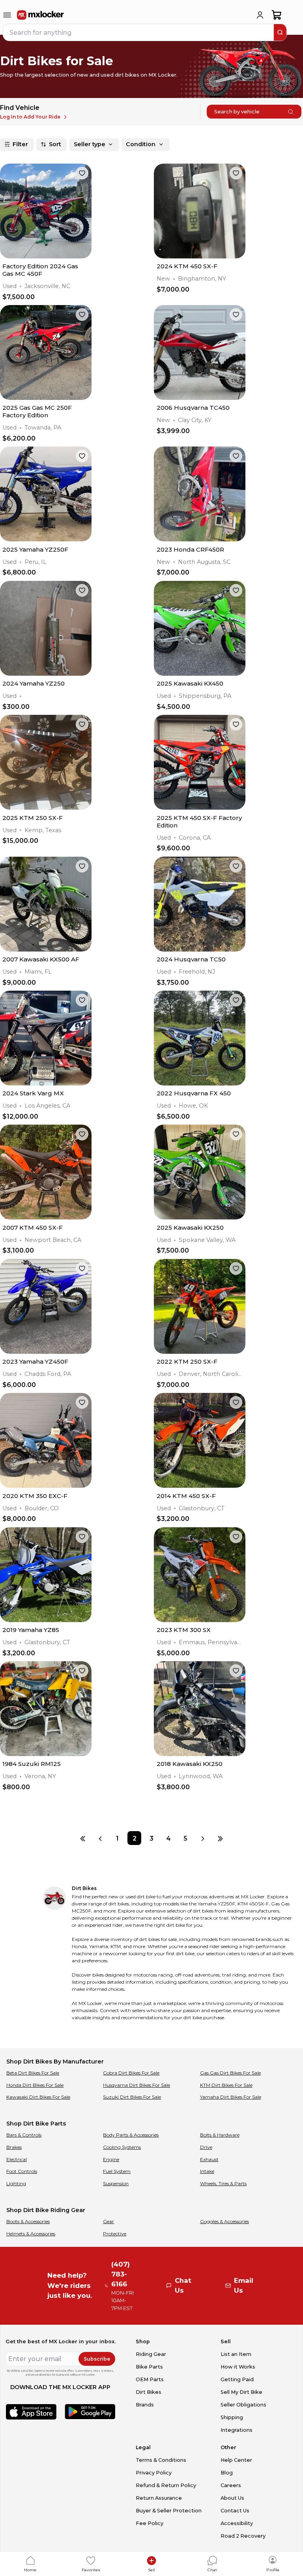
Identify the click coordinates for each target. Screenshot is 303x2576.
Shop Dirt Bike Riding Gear (46, 2210)
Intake (207, 2171)
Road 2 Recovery (243, 2536)
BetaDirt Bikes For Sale (33, 2073)
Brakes (14, 2147)
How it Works (238, 2367)
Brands (145, 2405)
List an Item (236, 2354)
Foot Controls (22, 2171)
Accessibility (237, 2523)
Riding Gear (151, 2354)
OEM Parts (150, 2379)
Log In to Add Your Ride (30, 117)
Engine (111, 2159)
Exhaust (209, 2159)
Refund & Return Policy (166, 2485)
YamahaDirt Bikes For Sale (231, 2097)
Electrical (17, 2159)
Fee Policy (150, 2523)
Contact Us (235, 2511)
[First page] (83, 1838)
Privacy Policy (154, 2473)
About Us (232, 2498)
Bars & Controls (24, 2135)
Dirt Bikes (149, 2392)
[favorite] (82, 173)
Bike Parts (149, 2367)
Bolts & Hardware (220, 2135)
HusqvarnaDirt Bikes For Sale (137, 2085)
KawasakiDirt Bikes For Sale (38, 2097)
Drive (206, 2147)
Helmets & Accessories (31, 2234)
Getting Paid (237, 2379)
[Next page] (203, 1838)
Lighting (16, 2183)
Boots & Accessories (28, 2221)
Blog (227, 2473)
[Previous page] (100, 1838)
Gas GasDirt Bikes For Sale (230, 2073)
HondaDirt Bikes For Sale (35, 2085)
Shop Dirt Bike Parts (36, 2124)
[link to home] (41, 15)
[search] (280, 32)
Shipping (232, 2417)
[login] (260, 15)
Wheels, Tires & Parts (223, 2183)
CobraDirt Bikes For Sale (131, 2073)
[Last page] (220, 1838)
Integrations (237, 2430)
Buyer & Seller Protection (169, 2511)
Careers (231, 2485)
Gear (108, 2221)
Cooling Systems (122, 2147)
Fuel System (117, 2171)
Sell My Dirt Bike (241, 2392)
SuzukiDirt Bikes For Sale (132, 2097)
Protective (115, 2234)
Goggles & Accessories (224, 2221)
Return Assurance (159, 2498)
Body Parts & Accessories (131, 2135)
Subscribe (97, 2359)
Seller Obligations (243, 2405)
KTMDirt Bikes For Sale (226, 2085)
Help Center (236, 2460)
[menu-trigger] (7, 15)
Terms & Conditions (161, 2460)
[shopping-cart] (277, 15)
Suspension (116, 2183)
